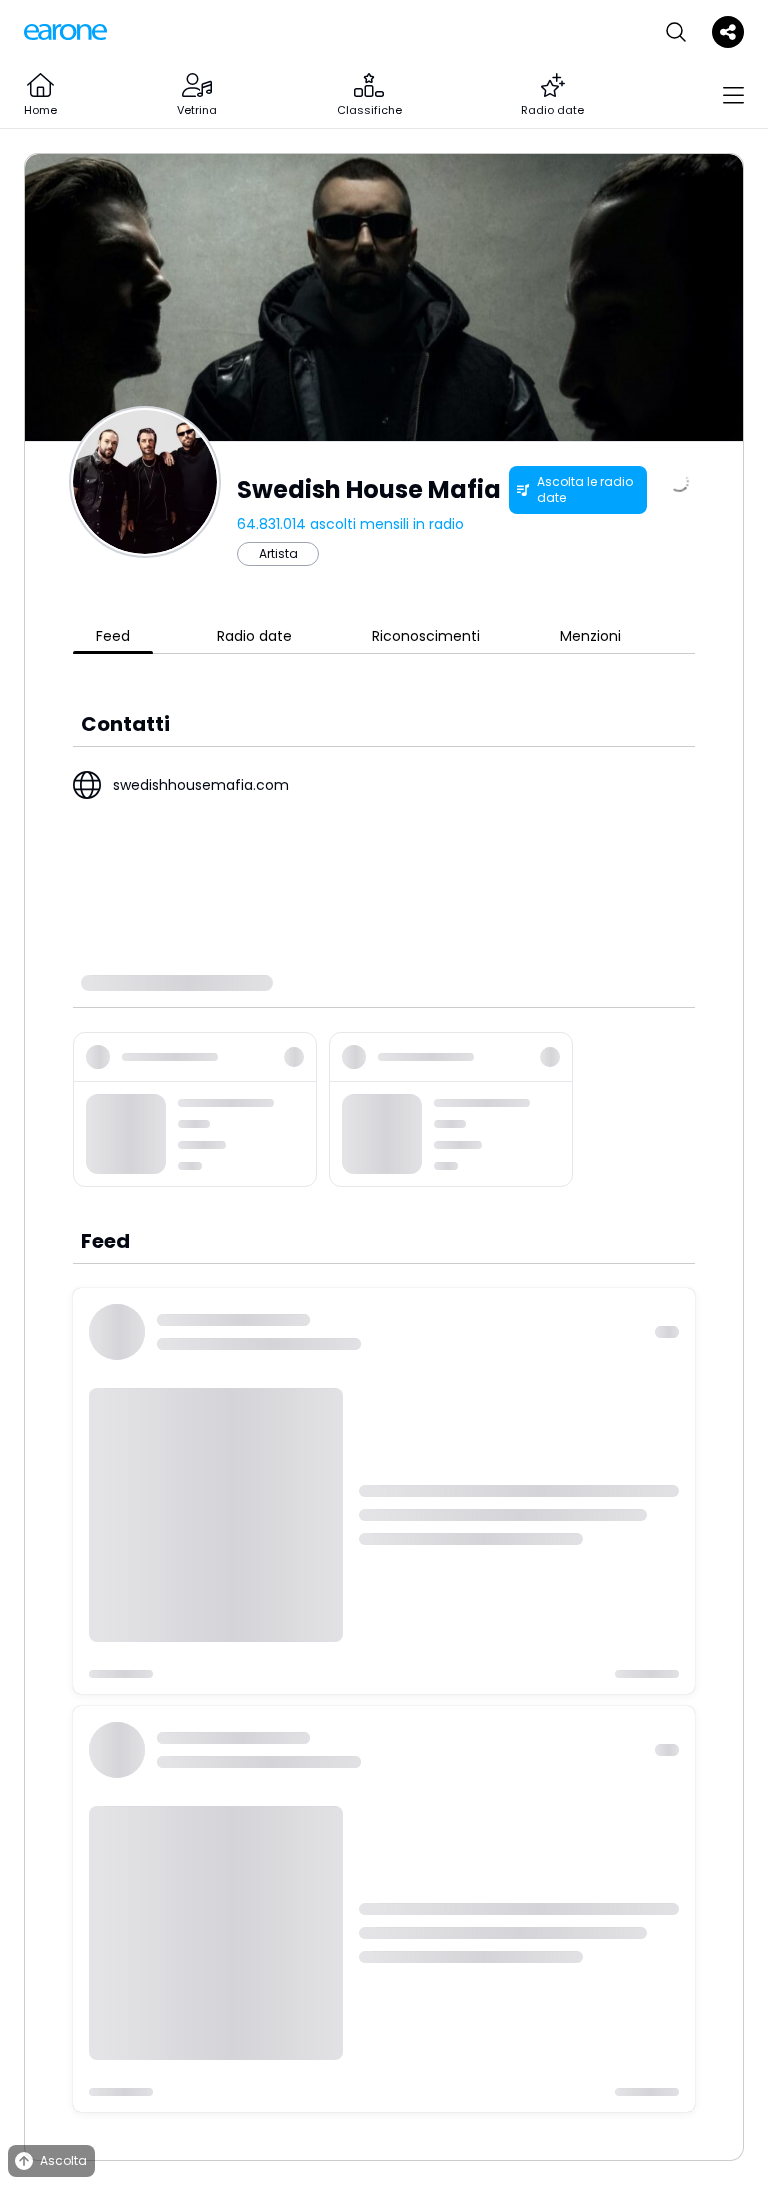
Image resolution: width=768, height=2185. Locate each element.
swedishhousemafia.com (201, 785)
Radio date (254, 636)
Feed (113, 636)
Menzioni (590, 636)
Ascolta (63, 2160)
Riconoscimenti (426, 636)
